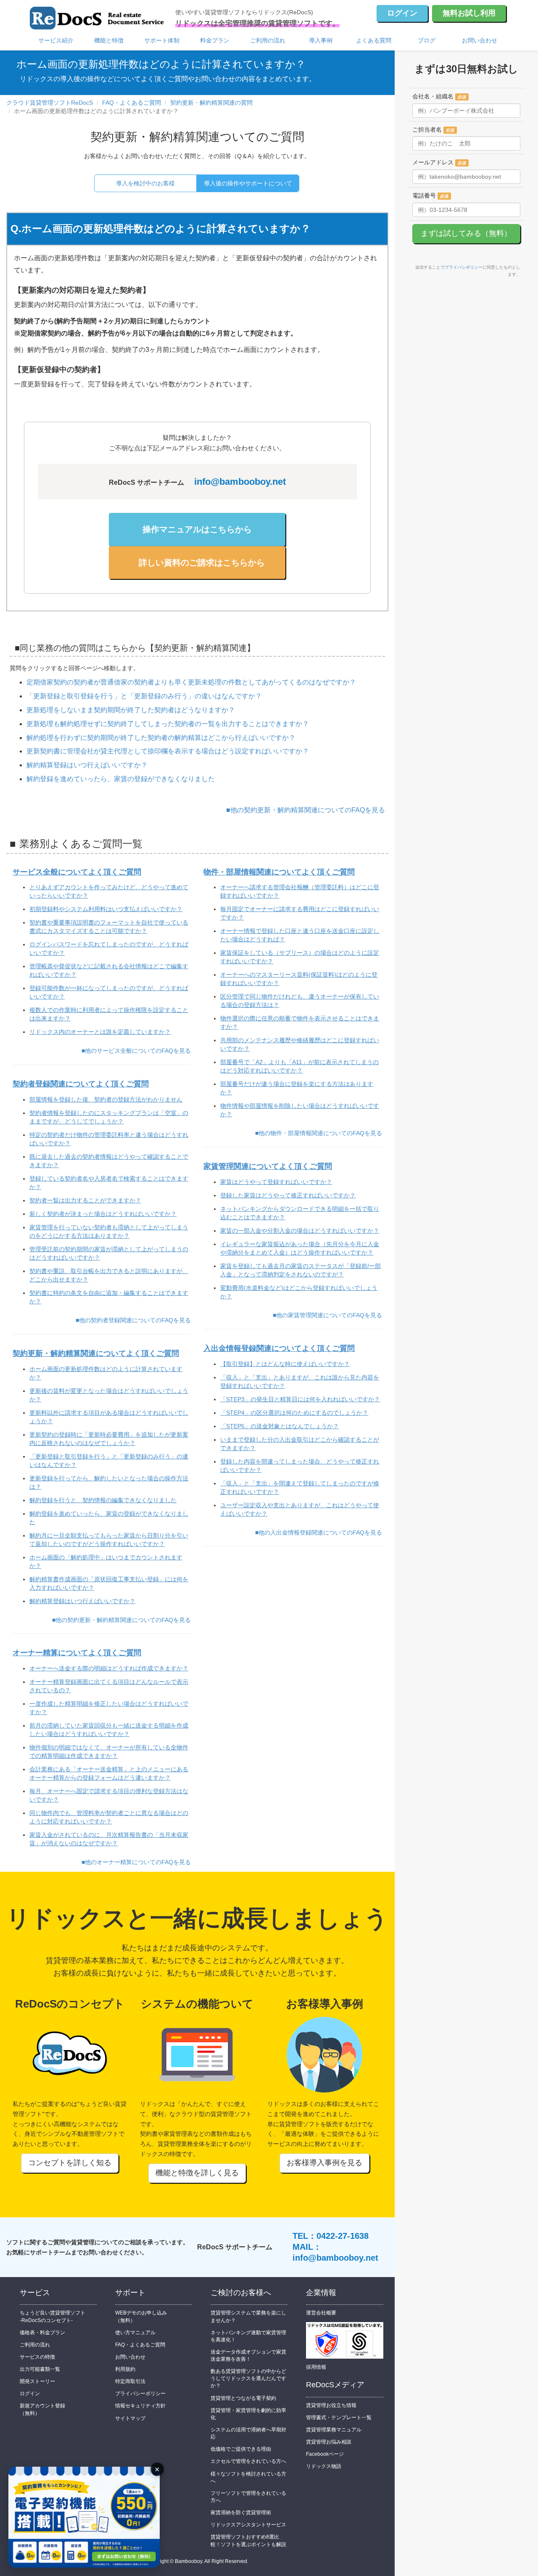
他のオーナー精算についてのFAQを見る (138, 1862)
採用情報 (316, 2367)
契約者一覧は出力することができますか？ (85, 1200)
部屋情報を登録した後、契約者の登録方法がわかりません (106, 1099)
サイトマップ (130, 2418)
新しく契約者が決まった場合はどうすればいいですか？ (103, 1214)
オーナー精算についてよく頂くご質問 (77, 1653)
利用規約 (125, 2369)
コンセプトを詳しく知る (70, 2163)
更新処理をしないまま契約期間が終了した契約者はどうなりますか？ (131, 710)
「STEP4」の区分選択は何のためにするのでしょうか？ (294, 1413)
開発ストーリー (37, 2381)
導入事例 (321, 40)
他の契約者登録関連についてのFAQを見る (135, 1320)
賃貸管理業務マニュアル (334, 2430)
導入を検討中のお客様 (145, 183)
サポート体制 (162, 40)
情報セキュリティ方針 (140, 2406)
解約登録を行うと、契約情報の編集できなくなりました (103, 1500)
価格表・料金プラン (42, 2333)
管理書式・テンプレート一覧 (339, 2417)
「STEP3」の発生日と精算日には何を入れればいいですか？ (300, 1399)
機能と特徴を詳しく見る (197, 2173)
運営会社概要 (321, 2313)
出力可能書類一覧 (40, 2369)
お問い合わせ (480, 40)
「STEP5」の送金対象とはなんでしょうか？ (280, 1426)
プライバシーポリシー (140, 2394)
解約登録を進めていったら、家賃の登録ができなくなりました (121, 779)
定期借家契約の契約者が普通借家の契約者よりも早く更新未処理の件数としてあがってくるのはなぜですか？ (191, 682)
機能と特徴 (109, 40)
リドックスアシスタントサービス (248, 2525)
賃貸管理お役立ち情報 (331, 2405)
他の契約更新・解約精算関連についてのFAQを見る (123, 1620)
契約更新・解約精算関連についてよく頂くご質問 (96, 1353)
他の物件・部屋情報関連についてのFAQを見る (320, 1133)
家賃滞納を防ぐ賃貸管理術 (241, 2513)
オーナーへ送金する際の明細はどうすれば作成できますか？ (109, 1668)
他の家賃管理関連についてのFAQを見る (329, 1315)
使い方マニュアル (135, 2333)
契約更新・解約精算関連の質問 (211, 103)
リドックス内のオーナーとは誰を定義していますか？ (100, 1032)
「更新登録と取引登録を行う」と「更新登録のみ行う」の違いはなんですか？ (144, 696)
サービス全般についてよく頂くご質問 (77, 872)
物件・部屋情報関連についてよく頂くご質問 (279, 872)
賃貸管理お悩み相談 (329, 2442)
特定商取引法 (130, 2381)
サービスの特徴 (37, 2357)
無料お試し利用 (469, 13)
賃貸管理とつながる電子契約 (243, 2398)
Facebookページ (325, 2454)
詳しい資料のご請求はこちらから (202, 563)
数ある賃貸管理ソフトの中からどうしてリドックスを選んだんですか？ (248, 2378)
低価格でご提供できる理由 (241, 2449)
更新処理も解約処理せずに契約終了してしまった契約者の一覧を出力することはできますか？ (168, 724)
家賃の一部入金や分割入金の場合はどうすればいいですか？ (300, 1231)
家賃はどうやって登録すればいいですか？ (276, 1182)
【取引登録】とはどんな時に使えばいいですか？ (285, 1364)
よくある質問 (374, 40)
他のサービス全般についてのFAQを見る (138, 1051)
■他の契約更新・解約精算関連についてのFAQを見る (306, 810)
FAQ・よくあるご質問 (132, 103)
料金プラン (215, 40)
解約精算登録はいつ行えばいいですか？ (87, 765)
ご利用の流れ (268, 40)
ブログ (427, 40)
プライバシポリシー (464, 267)
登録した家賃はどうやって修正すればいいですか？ (288, 1195)
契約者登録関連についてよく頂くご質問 (81, 1084)
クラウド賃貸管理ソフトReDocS (50, 103)
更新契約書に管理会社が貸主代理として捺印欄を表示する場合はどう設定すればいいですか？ (168, 751)
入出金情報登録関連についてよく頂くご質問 (279, 1348)
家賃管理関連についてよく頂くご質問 (268, 1166)
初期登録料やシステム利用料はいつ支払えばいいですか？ (106, 909)
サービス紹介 (56, 40)
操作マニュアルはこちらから (197, 529)
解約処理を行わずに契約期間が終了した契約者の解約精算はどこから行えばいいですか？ (161, 738)
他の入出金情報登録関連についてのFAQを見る (320, 1532)
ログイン (402, 13)
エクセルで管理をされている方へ (248, 2461)
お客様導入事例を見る (324, 2163)
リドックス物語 (324, 2466)
